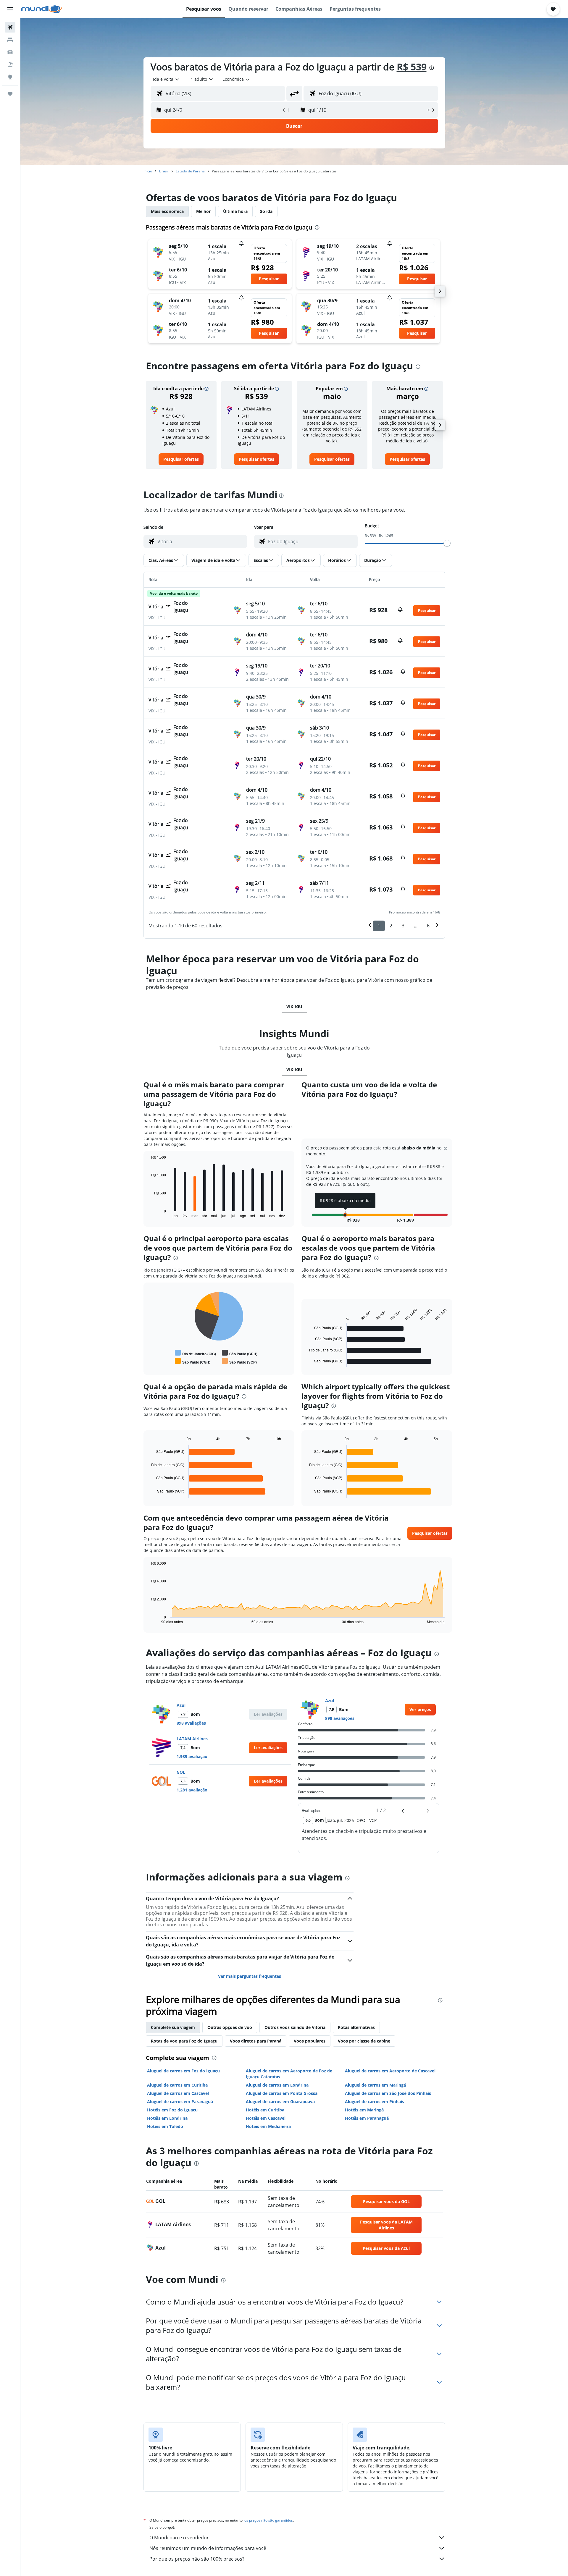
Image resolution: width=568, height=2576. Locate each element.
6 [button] (428, 926)
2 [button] (391, 926)
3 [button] (403, 926)
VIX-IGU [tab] (294, 1006)
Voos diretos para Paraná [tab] (256, 2041)
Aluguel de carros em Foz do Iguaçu (183, 2071)
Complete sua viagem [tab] (173, 2027)
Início (148, 171)
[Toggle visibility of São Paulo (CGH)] (193, 1361)
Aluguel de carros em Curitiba (177, 2085)
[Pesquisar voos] (10, 27)
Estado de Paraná (190, 171)
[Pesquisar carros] (10, 52)
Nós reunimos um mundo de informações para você (208, 2548)
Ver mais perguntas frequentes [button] (250, 1976)
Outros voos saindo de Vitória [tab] (295, 2027)
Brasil (164, 171)
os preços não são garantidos (269, 2520)
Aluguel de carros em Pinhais (375, 2102)
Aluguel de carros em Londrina (277, 2085)
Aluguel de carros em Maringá (375, 2085)
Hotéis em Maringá (364, 2110)
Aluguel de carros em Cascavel (178, 2093)
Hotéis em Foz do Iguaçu (172, 2110)
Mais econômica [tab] (167, 211)
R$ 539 (412, 67)
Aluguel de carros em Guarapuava (280, 2102)
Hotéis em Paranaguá (367, 2118)
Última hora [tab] (235, 211)
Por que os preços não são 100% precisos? (197, 2559)
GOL (181, 1772)
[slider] (447, 543)
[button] (10, 9)
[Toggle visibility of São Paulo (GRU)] (240, 1353)
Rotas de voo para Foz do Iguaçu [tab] (184, 2041)
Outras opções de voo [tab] (230, 2027)
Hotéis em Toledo (165, 2126)
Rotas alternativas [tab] (356, 2027)
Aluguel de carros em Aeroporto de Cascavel (390, 2071)
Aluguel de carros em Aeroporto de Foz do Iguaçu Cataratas (289, 2074)
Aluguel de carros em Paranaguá (180, 2102)
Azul (181, 1705)
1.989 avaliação (192, 1756)
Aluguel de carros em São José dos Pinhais (388, 2093)
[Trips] (10, 94)
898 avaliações (191, 1723)
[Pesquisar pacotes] (10, 64)
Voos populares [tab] (310, 2041)
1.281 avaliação (192, 1790)
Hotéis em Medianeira (268, 2126)
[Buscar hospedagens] (10, 40)
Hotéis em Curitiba (265, 2110)
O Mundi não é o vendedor (179, 2538)
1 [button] (379, 926)
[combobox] (166, 79)
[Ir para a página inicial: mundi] (42, 9)
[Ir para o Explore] (10, 77)
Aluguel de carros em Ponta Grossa (282, 2093)
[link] (181, 459)
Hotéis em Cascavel (266, 2118)
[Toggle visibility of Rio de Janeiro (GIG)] (195, 1353)
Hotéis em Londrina (167, 2118)
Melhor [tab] (203, 211)
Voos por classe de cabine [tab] (364, 2041)
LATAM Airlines (192, 1739)
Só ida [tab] (266, 211)
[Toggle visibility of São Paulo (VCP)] (239, 1361)
